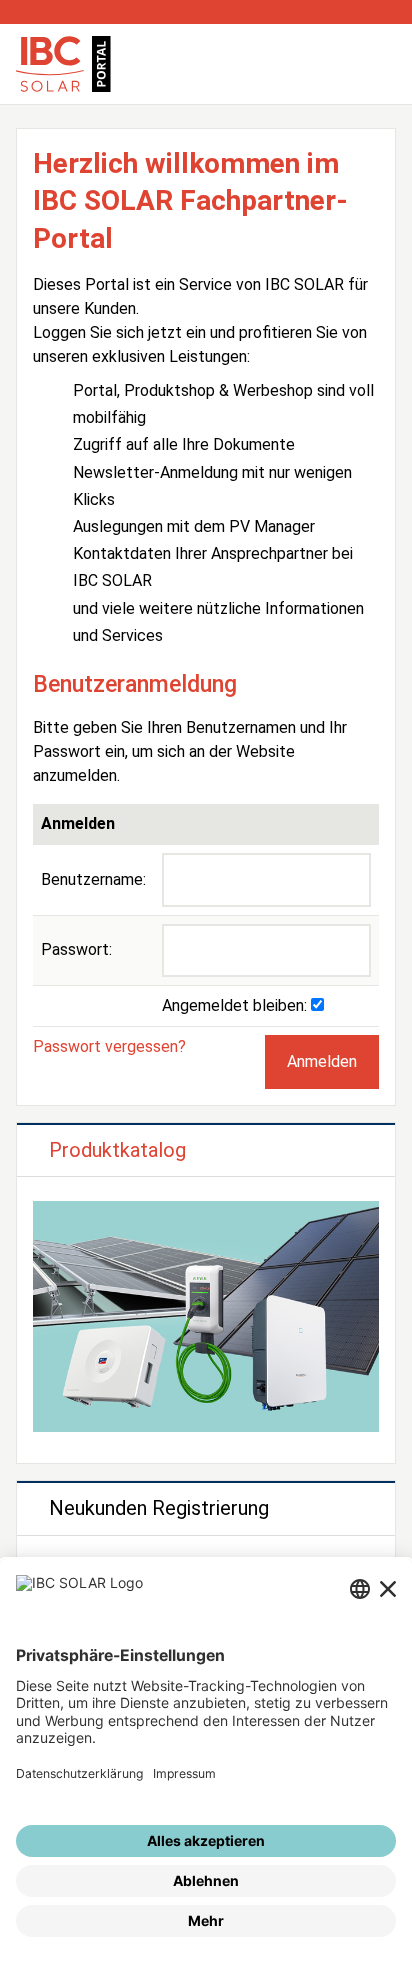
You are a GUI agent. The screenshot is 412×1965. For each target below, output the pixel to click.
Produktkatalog (117, 1150)
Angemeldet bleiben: (236, 1005)
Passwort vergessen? (109, 1046)
